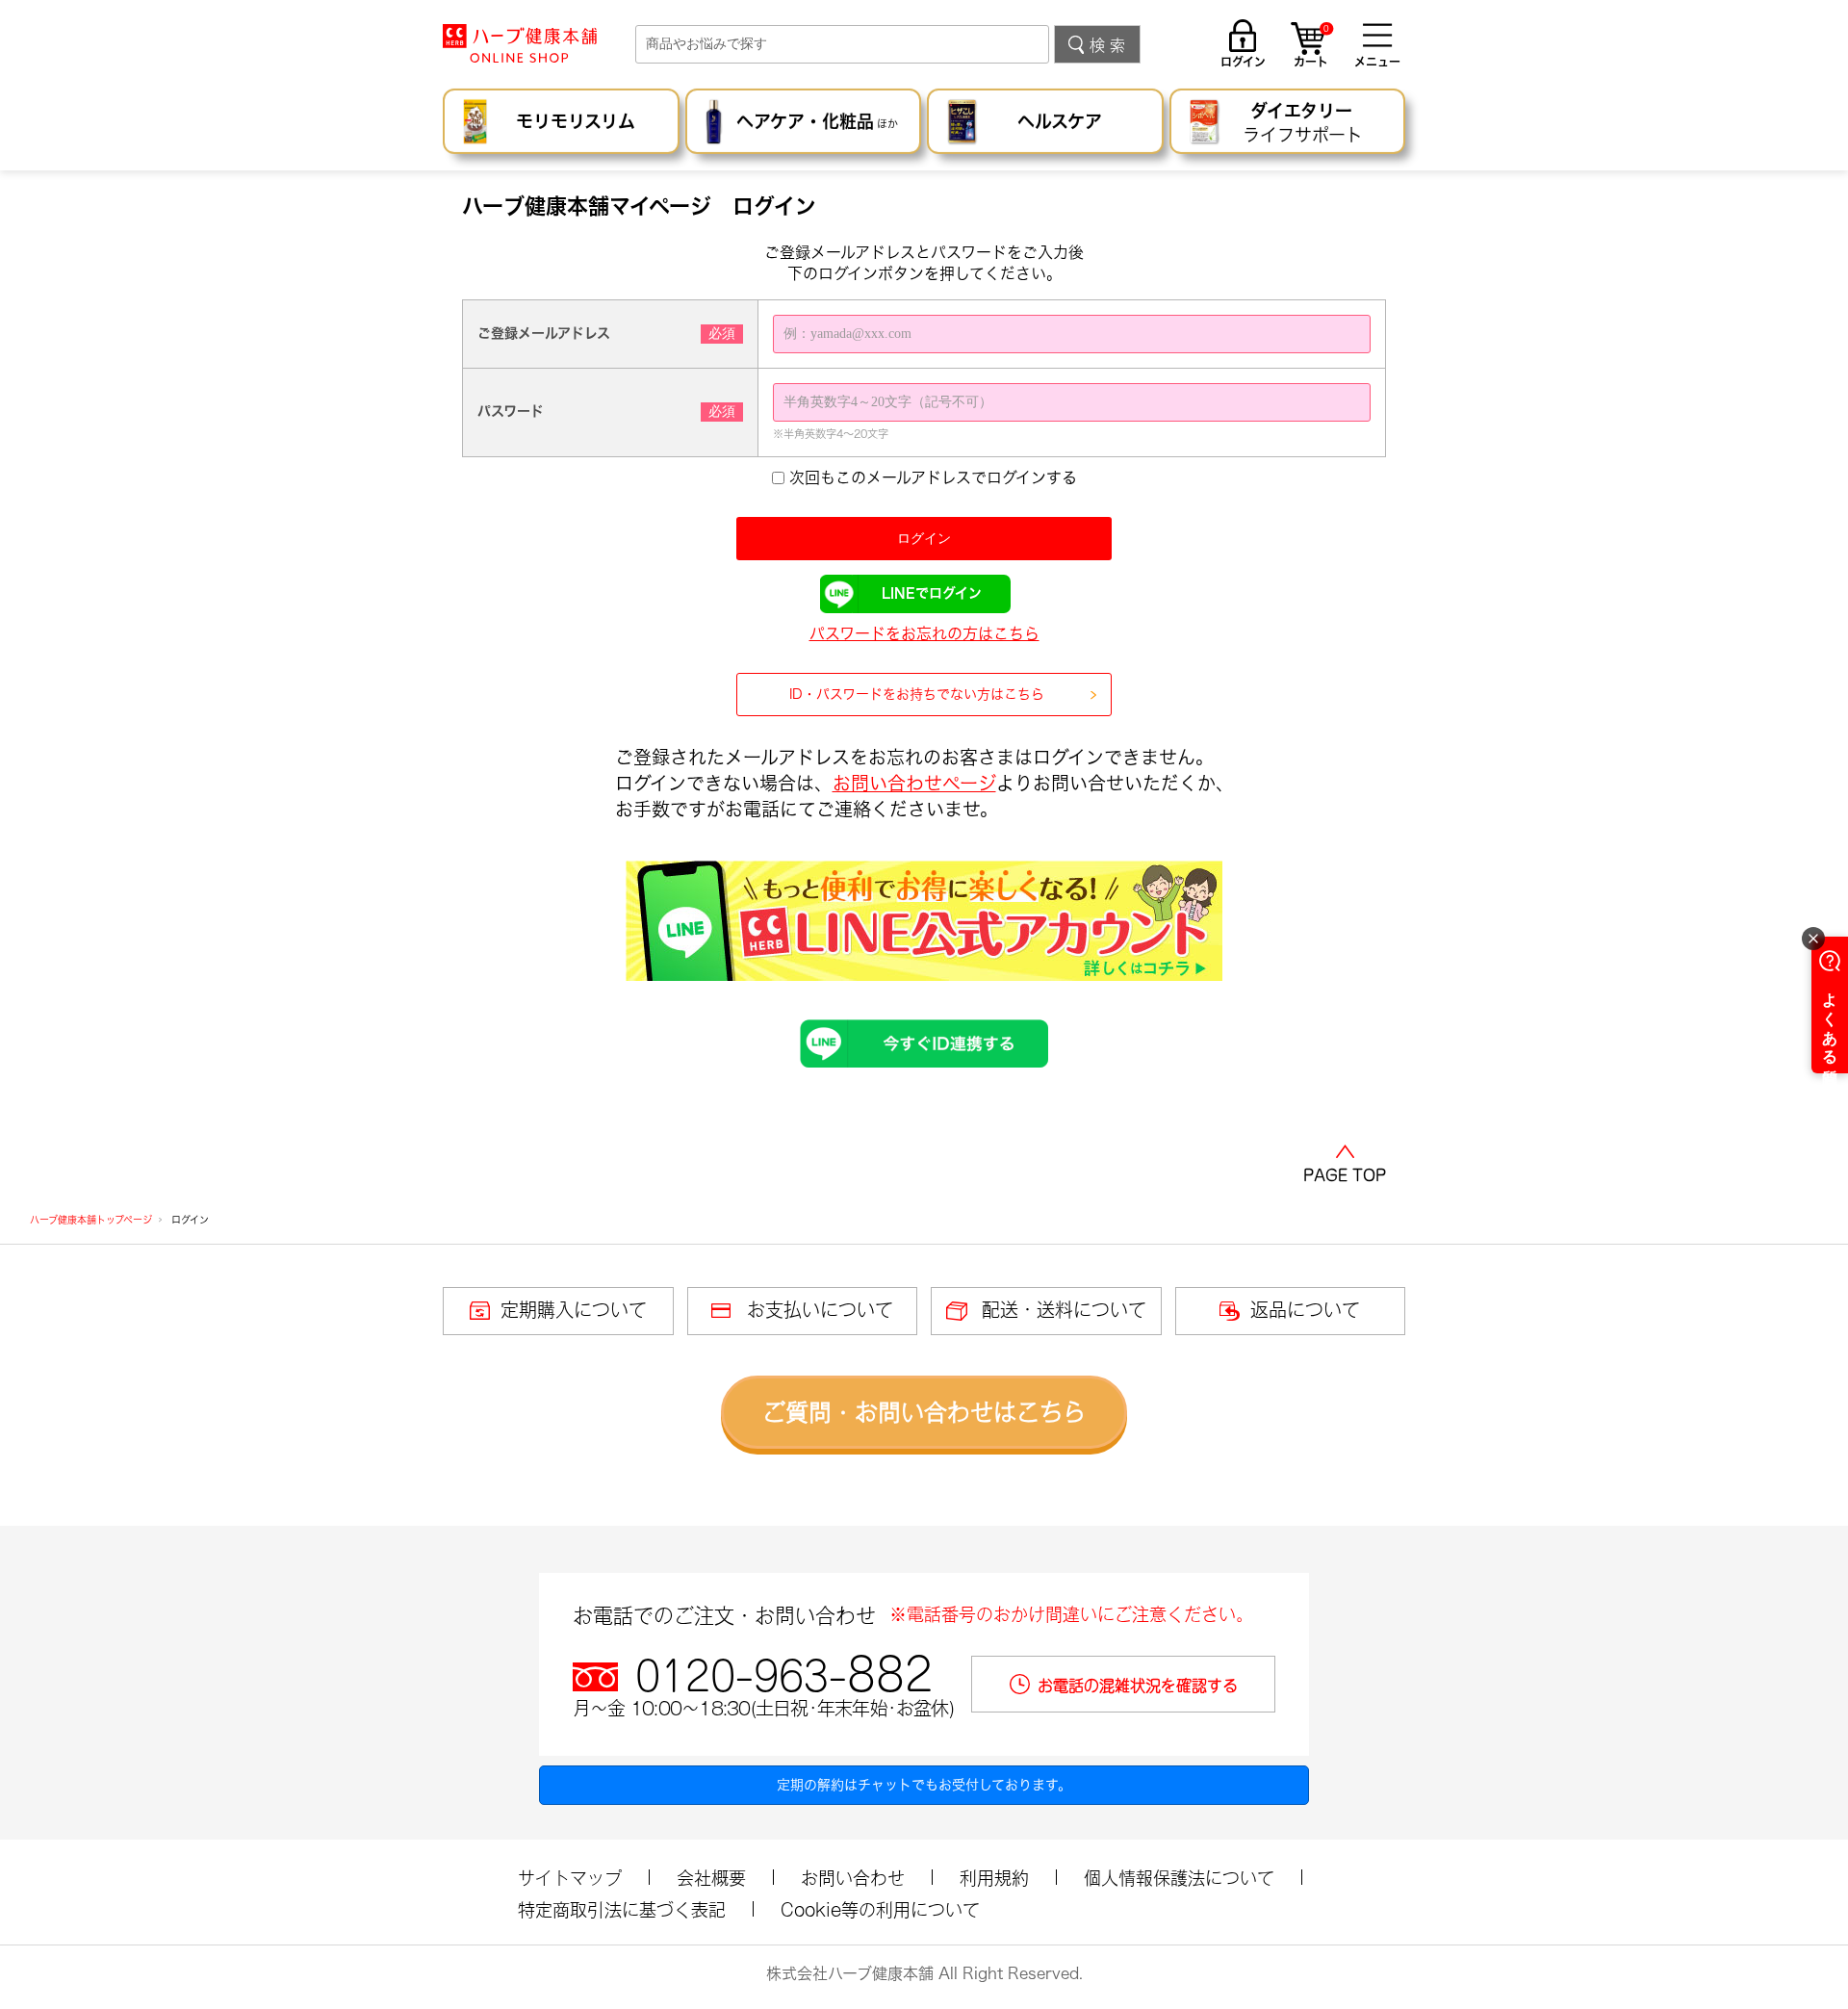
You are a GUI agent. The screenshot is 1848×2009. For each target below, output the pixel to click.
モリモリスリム (576, 121)
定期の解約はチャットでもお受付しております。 (924, 1785)
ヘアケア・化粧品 (817, 121)
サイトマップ (570, 1878)
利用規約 (994, 1878)
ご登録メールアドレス (544, 333)
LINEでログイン (932, 593)
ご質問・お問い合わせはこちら (924, 1412)
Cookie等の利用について (880, 1910)
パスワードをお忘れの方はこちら (924, 633)
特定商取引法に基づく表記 (622, 1910)
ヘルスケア (1060, 121)
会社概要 (711, 1878)
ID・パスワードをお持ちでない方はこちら (917, 694)
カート (1311, 47)
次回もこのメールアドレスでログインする (933, 477)
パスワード (511, 411)
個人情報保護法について (1179, 1878)
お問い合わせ (853, 1878)
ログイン (1243, 62)
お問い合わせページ (914, 783)
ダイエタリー (1303, 123)
